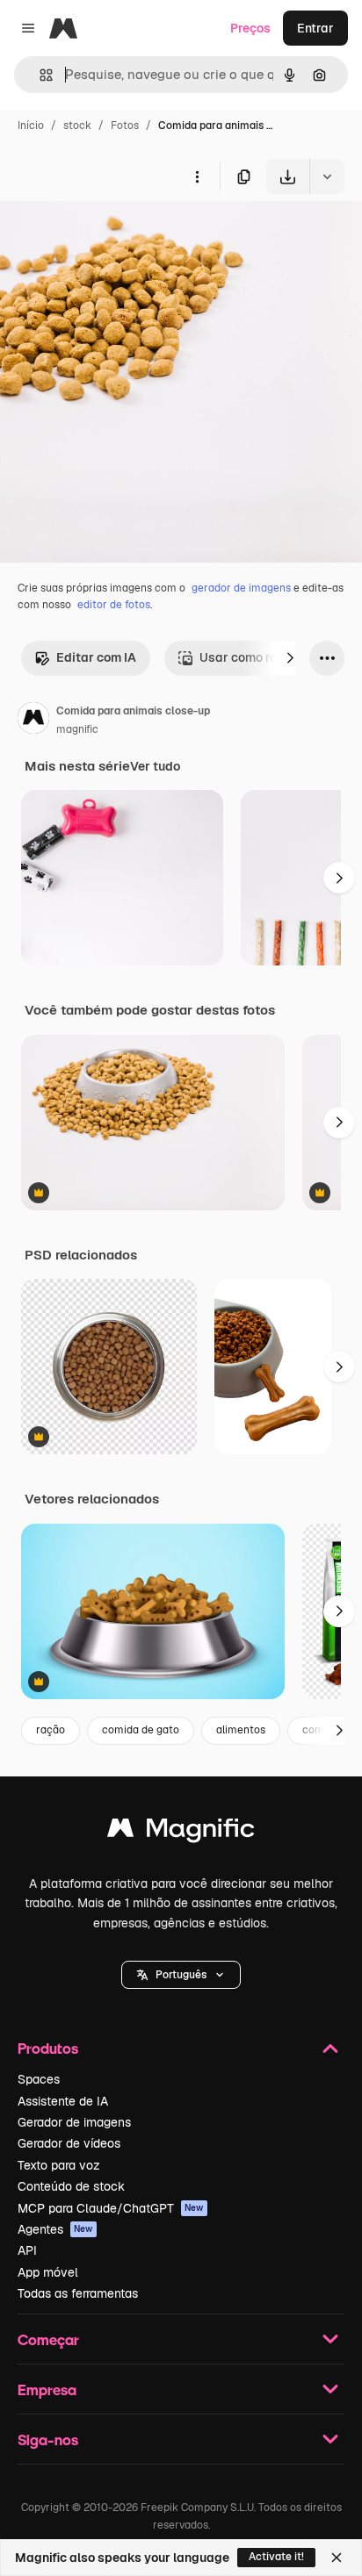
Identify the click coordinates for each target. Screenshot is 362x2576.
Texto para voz (59, 2165)
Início (31, 126)
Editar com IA (96, 657)
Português (181, 1975)
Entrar (315, 28)
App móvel (48, 2272)
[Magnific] (181, 1832)
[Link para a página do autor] (33, 721)
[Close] (337, 2558)
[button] (181, 1975)
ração (51, 1730)
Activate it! (276, 2557)
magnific (77, 729)
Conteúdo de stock (71, 2186)
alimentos (241, 1730)
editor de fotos (114, 605)
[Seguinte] (290, 658)
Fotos (125, 126)
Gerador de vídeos (69, 2143)
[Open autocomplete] (39, 75)
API (27, 2250)
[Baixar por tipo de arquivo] (327, 176)
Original (112, 235)
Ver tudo (155, 766)
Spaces (39, 2079)
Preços (250, 28)
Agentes (55, 2229)
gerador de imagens (241, 588)
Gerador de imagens (74, 2122)
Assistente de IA (63, 2101)
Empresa (47, 2389)
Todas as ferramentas (78, 2293)
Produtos (48, 2048)
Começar (48, 2339)
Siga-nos (48, 2440)
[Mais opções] (197, 176)
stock (77, 126)
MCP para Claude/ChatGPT (111, 2208)
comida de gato (141, 1730)
